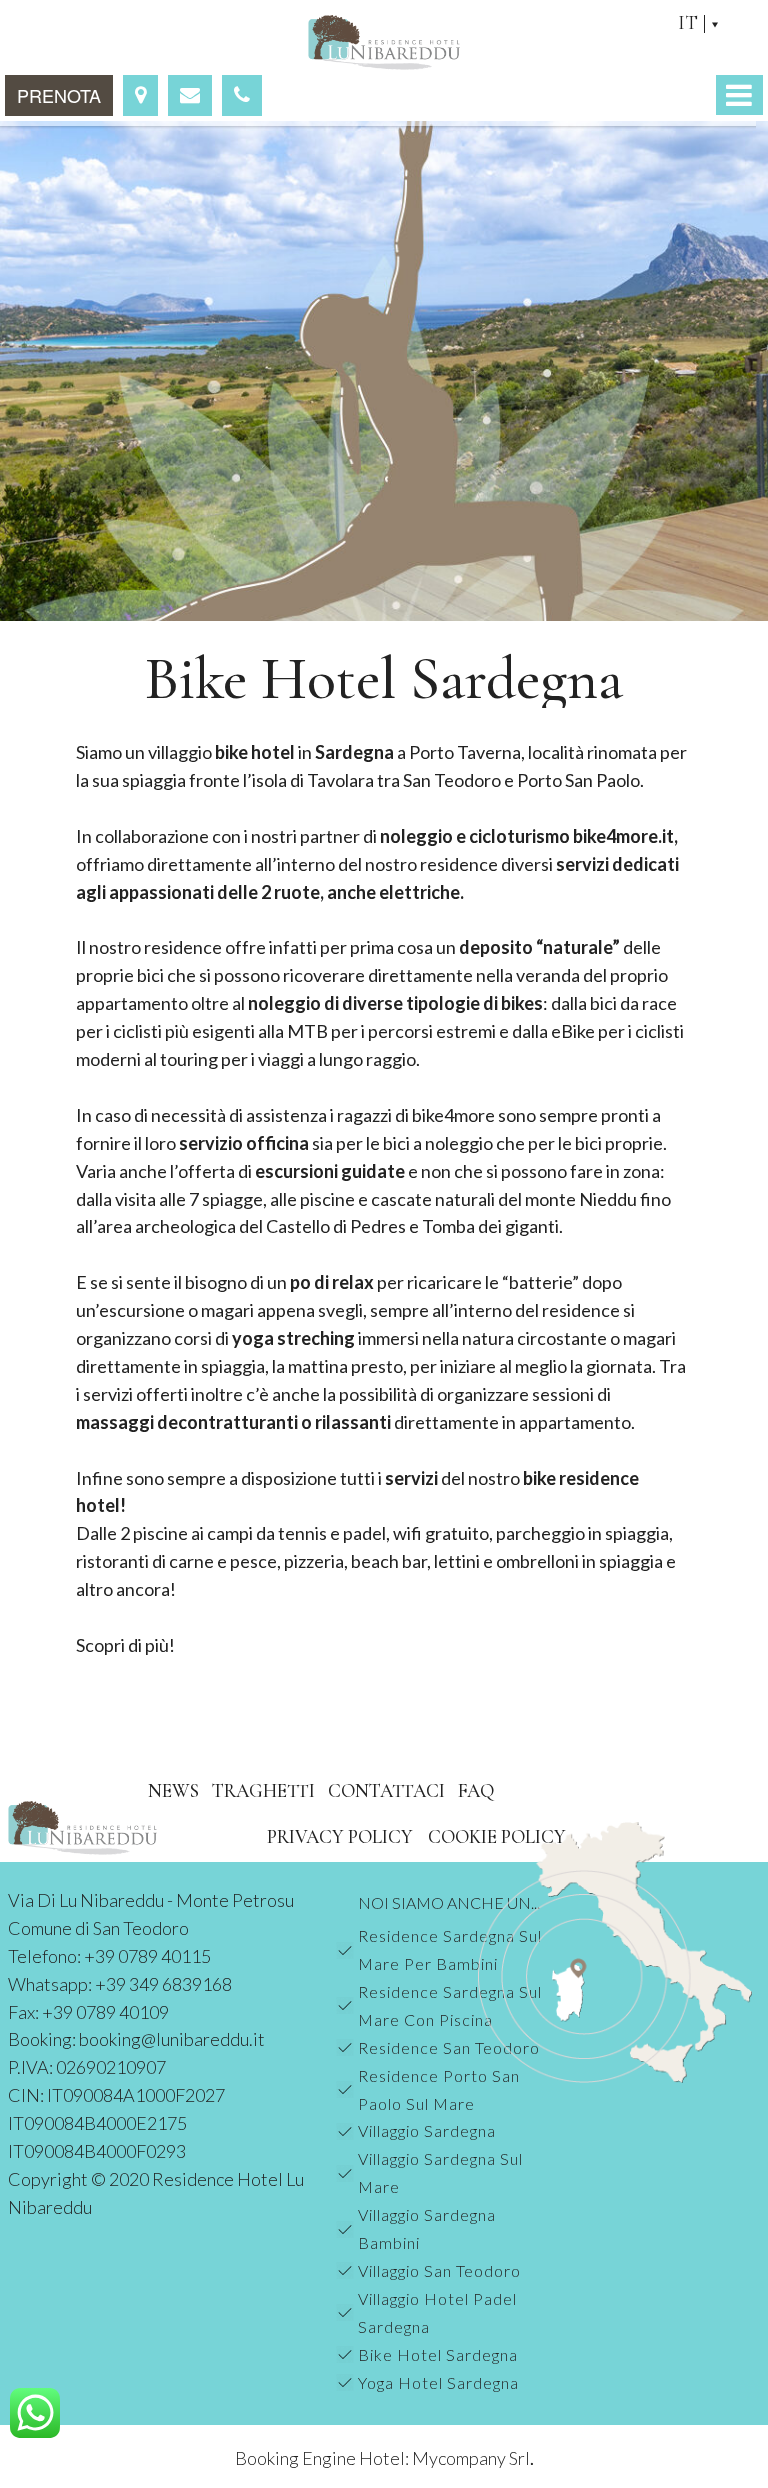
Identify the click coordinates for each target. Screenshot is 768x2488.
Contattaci (386, 1790)
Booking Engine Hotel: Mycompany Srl (382, 2458)
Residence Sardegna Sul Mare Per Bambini (450, 1949)
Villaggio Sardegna (427, 2130)
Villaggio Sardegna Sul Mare (440, 2172)
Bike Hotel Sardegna (438, 2354)
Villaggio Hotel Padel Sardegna (437, 2312)
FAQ (476, 1790)
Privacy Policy (340, 1836)
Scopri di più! (125, 1645)
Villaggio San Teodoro (439, 2270)
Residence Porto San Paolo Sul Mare (439, 2089)
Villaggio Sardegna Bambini (427, 2228)
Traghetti (263, 1790)
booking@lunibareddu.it (172, 2039)
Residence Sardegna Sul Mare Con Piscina (450, 2005)
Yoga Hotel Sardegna (438, 2382)
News (173, 1790)
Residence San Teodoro (449, 2047)
